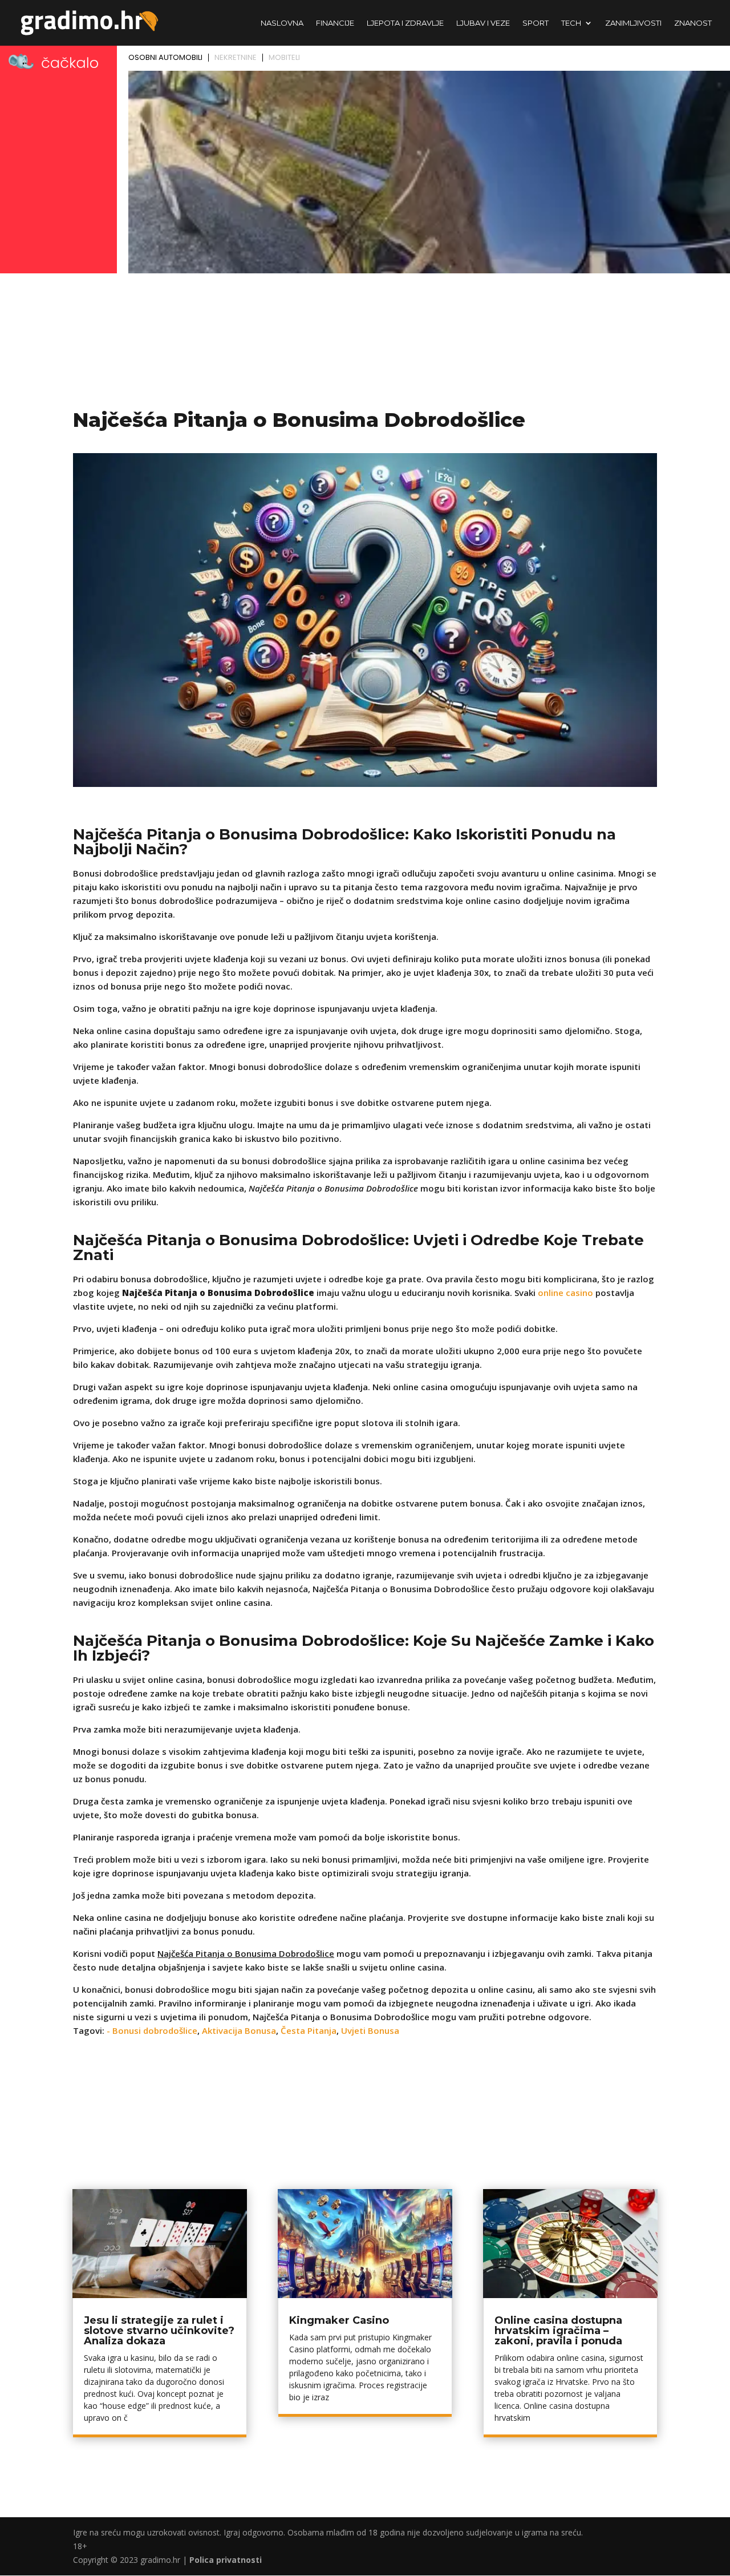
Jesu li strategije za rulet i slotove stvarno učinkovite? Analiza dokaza (159, 2331)
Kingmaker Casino (339, 2320)
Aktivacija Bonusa (239, 2030)
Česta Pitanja (309, 2030)
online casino (565, 1293)
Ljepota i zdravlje (405, 23)
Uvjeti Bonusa (370, 2030)
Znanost (693, 23)
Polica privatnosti (226, 2560)
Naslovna (282, 23)
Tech (571, 23)
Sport (536, 23)
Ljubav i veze (483, 23)
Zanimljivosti (633, 23)
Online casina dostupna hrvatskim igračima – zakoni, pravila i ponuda (558, 2331)
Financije (335, 23)
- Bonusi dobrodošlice (152, 2030)
